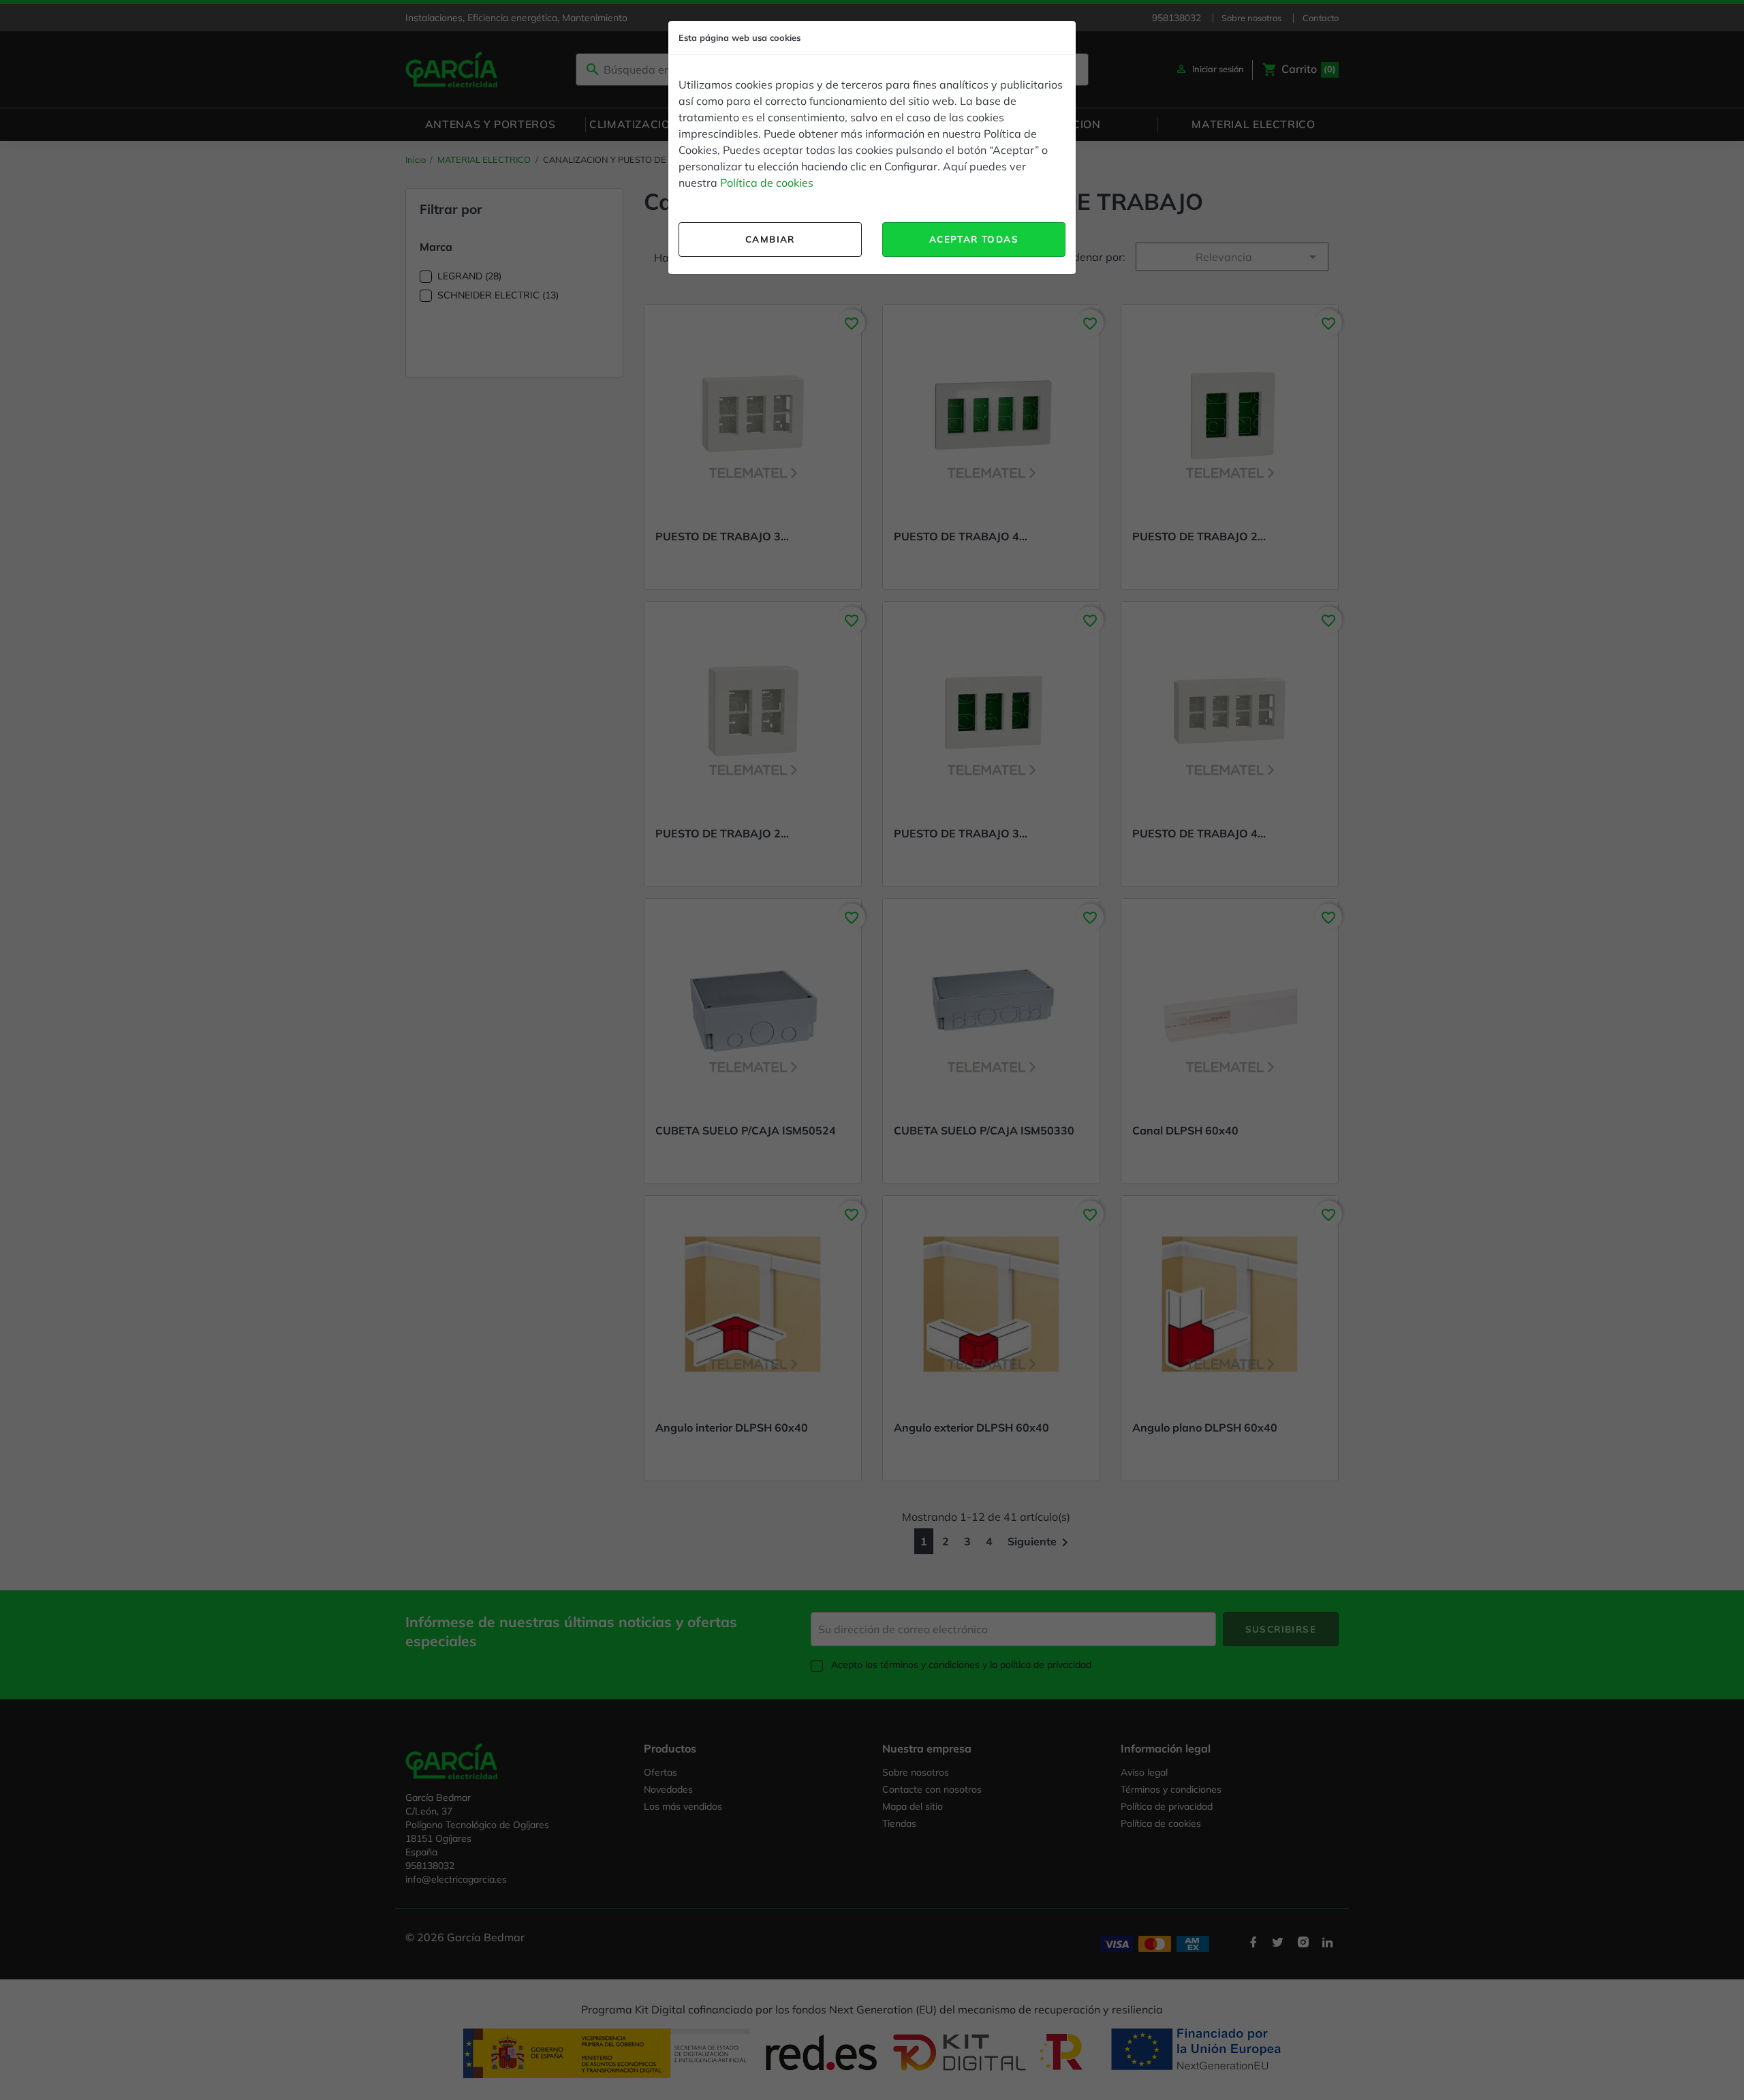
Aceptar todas (974, 239)
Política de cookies (767, 183)
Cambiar (770, 239)
